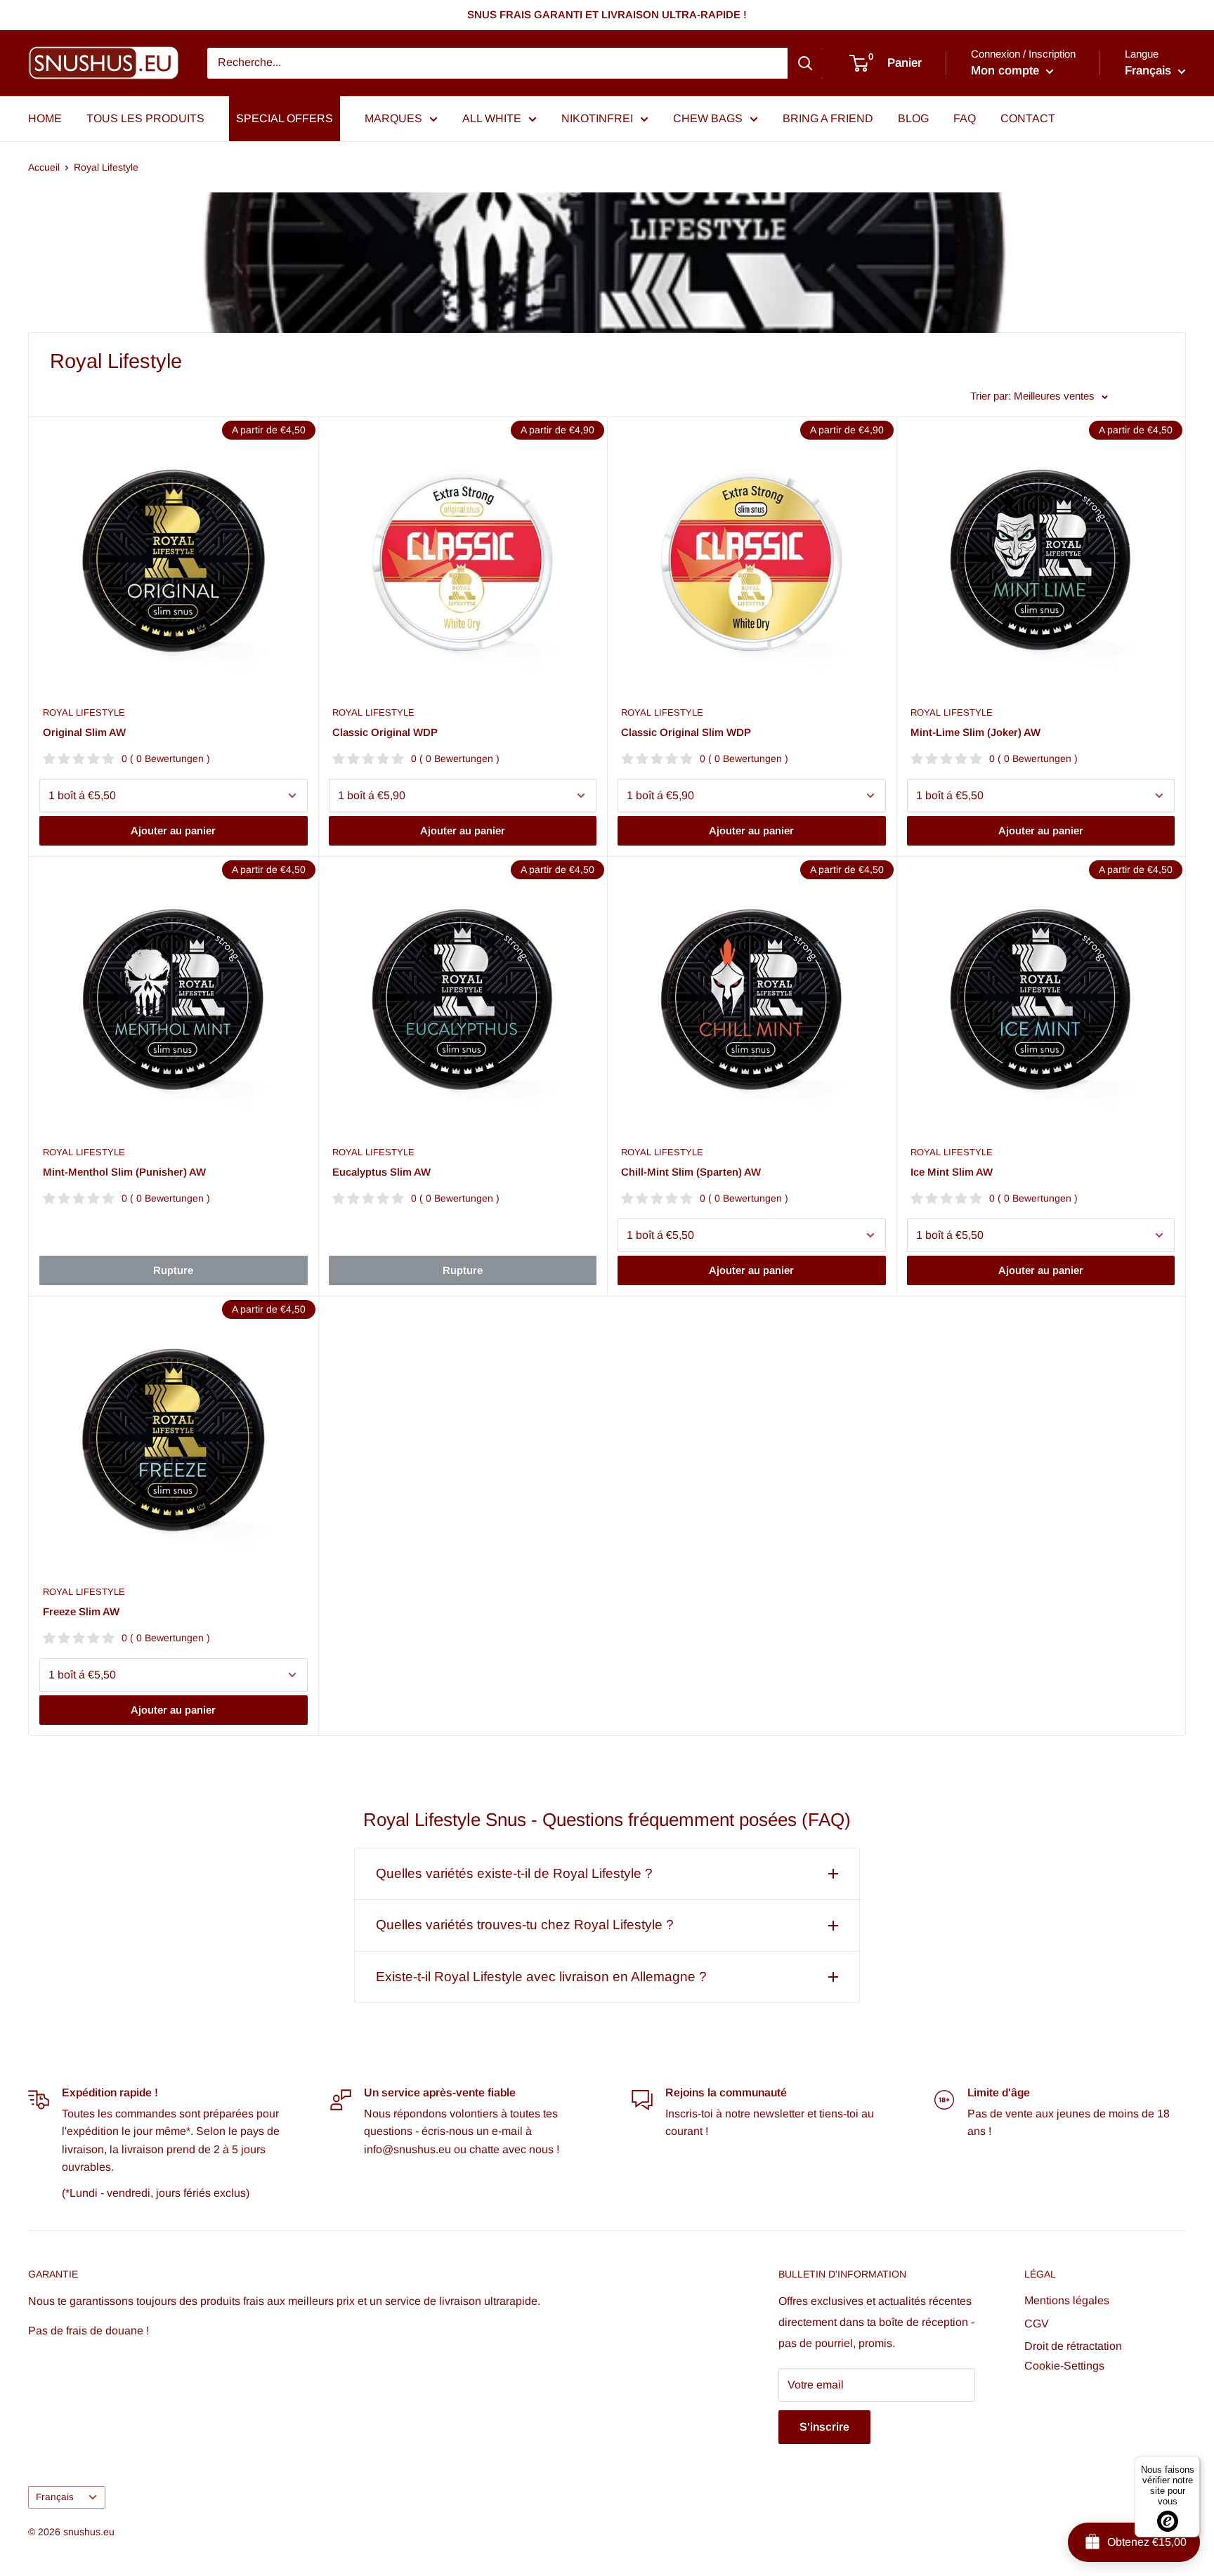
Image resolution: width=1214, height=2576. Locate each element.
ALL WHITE (492, 118)
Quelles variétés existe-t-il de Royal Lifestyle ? (514, 1873)
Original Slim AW (84, 732)
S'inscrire (824, 2427)
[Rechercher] (805, 63)
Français (55, 2497)
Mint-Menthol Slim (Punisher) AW (124, 1172)
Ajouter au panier (173, 830)
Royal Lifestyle (106, 167)
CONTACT (1028, 118)
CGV (1037, 2324)
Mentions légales (1067, 2300)
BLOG (913, 118)
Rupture (173, 1270)
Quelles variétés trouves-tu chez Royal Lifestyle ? (525, 1925)
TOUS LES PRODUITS (145, 118)
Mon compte (1007, 71)
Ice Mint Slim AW (952, 1172)
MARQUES (393, 118)
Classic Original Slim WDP (686, 732)
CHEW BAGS (708, 118)
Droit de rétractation (1073, 2346)
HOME (45, 118)
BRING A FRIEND (828, 118)
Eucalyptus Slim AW (381, 1172)
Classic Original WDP (385, 732)
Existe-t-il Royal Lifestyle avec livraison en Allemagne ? (541, 1977)
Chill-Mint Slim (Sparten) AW (691, 1172)
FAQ (965, 118)
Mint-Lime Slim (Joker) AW (975, 732)
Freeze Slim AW (81, 1611)
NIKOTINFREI (597, 118)
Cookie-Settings (1064, 2366)
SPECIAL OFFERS (285, 118)
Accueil (44, 167)
